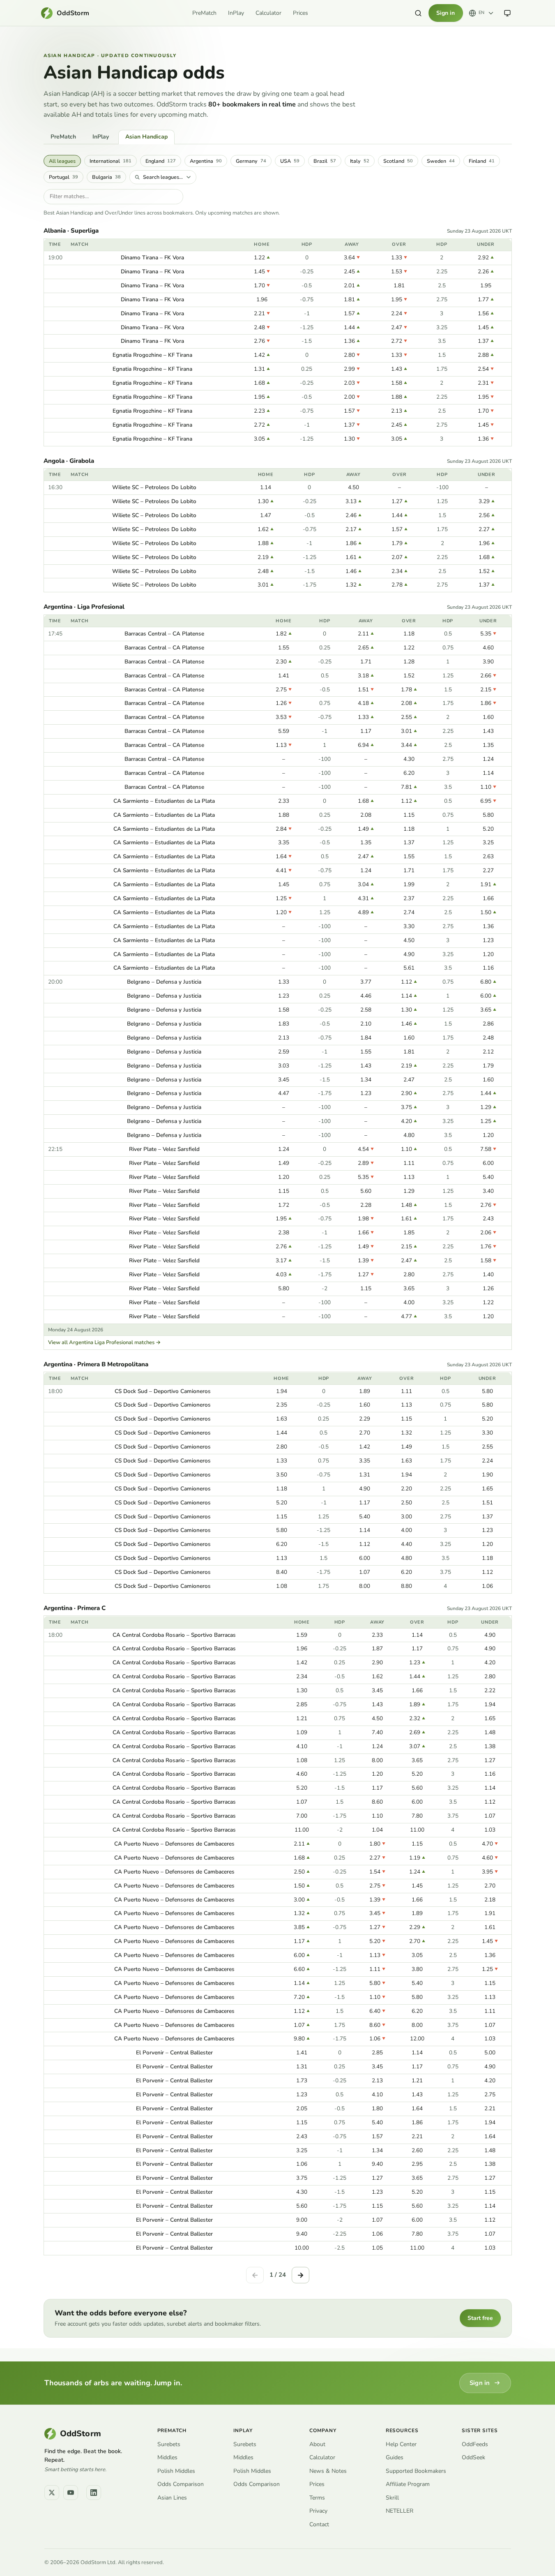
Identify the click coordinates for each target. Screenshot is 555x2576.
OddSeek (473, 2457)
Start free (480, 2318)
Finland (482, 161)
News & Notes (328, 2471)
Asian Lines (172, 2498)
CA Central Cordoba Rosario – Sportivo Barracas (174, 1635)
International (111, 161)
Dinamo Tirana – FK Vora (152, 258)
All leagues (62, 161)
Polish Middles (176, 2471)
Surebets (169, 2444)
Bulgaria (106, 177)
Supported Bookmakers (416, 2471)
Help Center (401, 2444)
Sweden (441, 161)
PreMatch (204, 13)
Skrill (392, 2498)
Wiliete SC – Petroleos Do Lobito (154, 487)
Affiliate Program (408, 2484)
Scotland (398, 161)
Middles (167, 2457)
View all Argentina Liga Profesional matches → (104, 1342)
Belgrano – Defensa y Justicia (164, 982)
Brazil (325, 161)
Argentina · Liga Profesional (84, 607)
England (161, 161)
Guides (395, 2457)
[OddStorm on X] (52, 2493)
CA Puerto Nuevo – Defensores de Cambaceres (174, 1844)
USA (290, 161)
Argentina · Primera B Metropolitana (96, 1364)
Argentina (206, 161)
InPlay (236, 13)
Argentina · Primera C (75, 1608)
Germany (251, 161)
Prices (301, 13)
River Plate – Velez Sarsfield (164, 1149)
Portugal (63, 177)
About (317, 2444)
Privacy (318, 2511)
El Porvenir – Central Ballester (174, 2053)
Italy (360, 161)
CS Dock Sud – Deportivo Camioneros (163, 1391)
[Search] (418, 13)
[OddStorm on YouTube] (71, 2493)
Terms (317, 2498)
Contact (319, 2524)
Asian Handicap (146, 137)
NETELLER (400, 2511)
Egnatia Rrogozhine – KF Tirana (152, 355)
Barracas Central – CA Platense (164, 634)
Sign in (446, 13)
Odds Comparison (181, 2484)
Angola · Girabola (69, 461)
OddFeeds (475, 2444)
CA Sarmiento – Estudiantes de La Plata (164, 801)
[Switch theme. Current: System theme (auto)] (507, 13)
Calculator (268, 13)
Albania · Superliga (71, 231)
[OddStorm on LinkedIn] (94, 2493)
